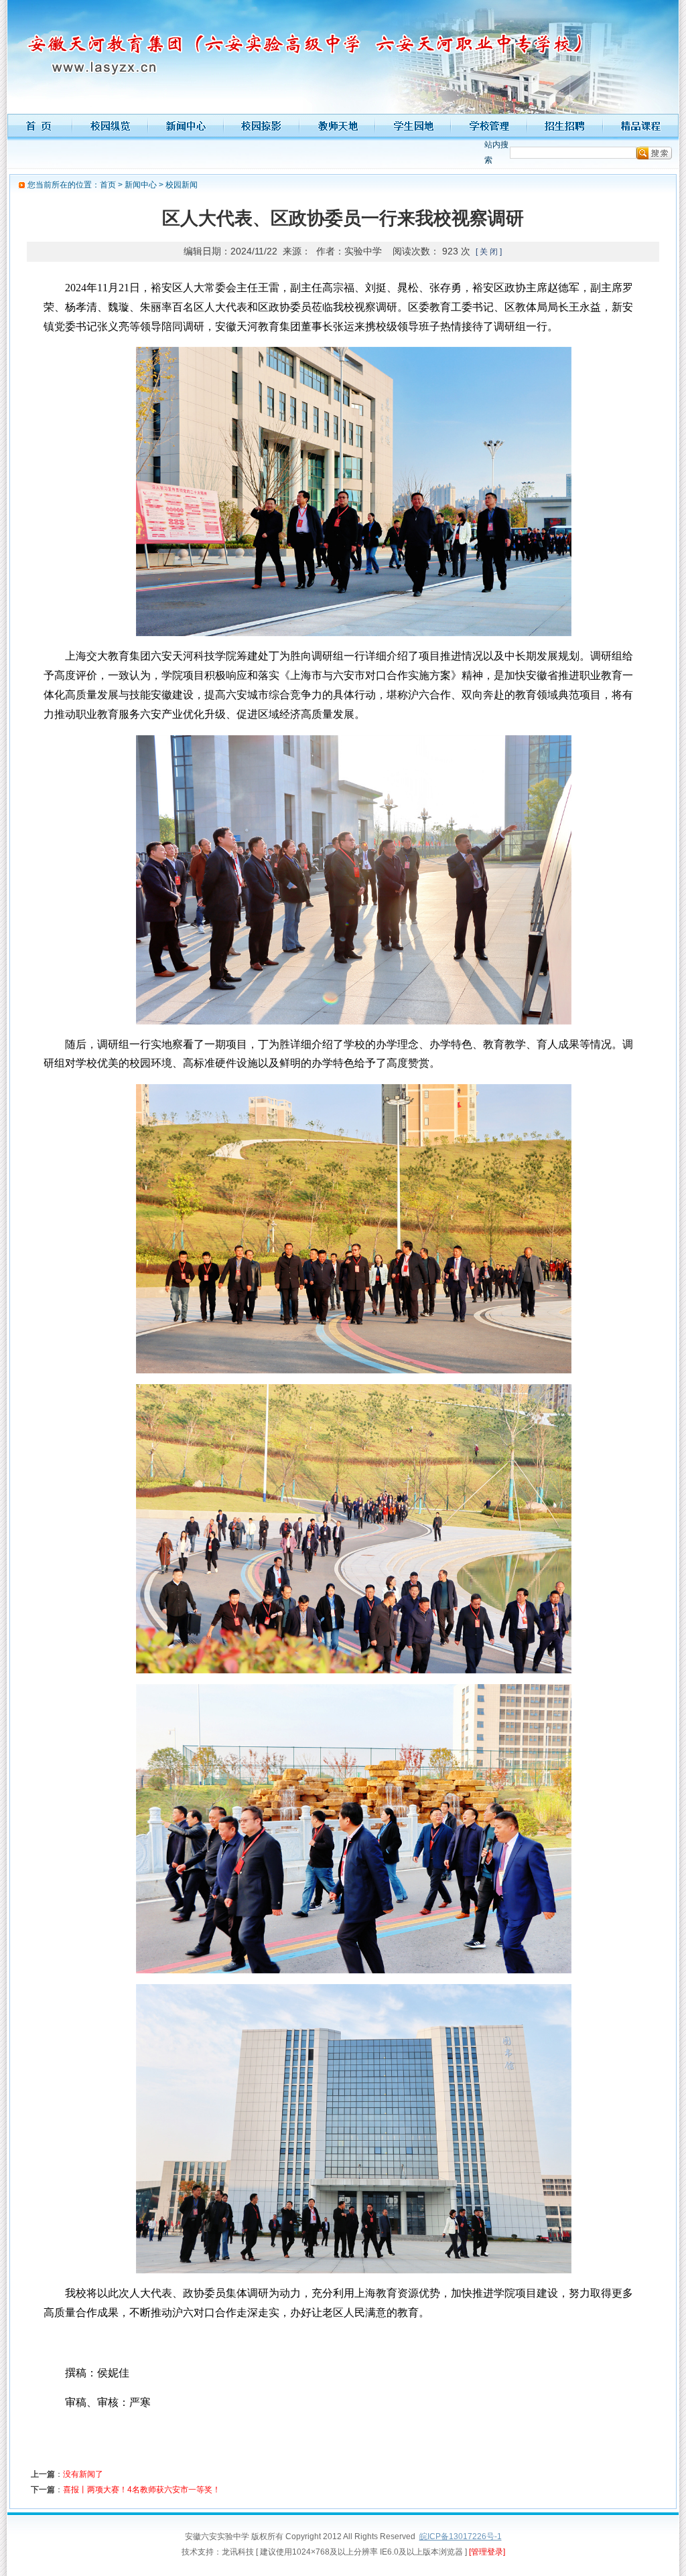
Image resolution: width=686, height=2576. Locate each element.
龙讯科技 (238, 2552)
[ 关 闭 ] (489, 252)
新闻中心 (141, 185)
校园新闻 (182, 185)
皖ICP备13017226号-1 (461, 2536)
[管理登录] (487, 2552)
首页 (108, 185)
